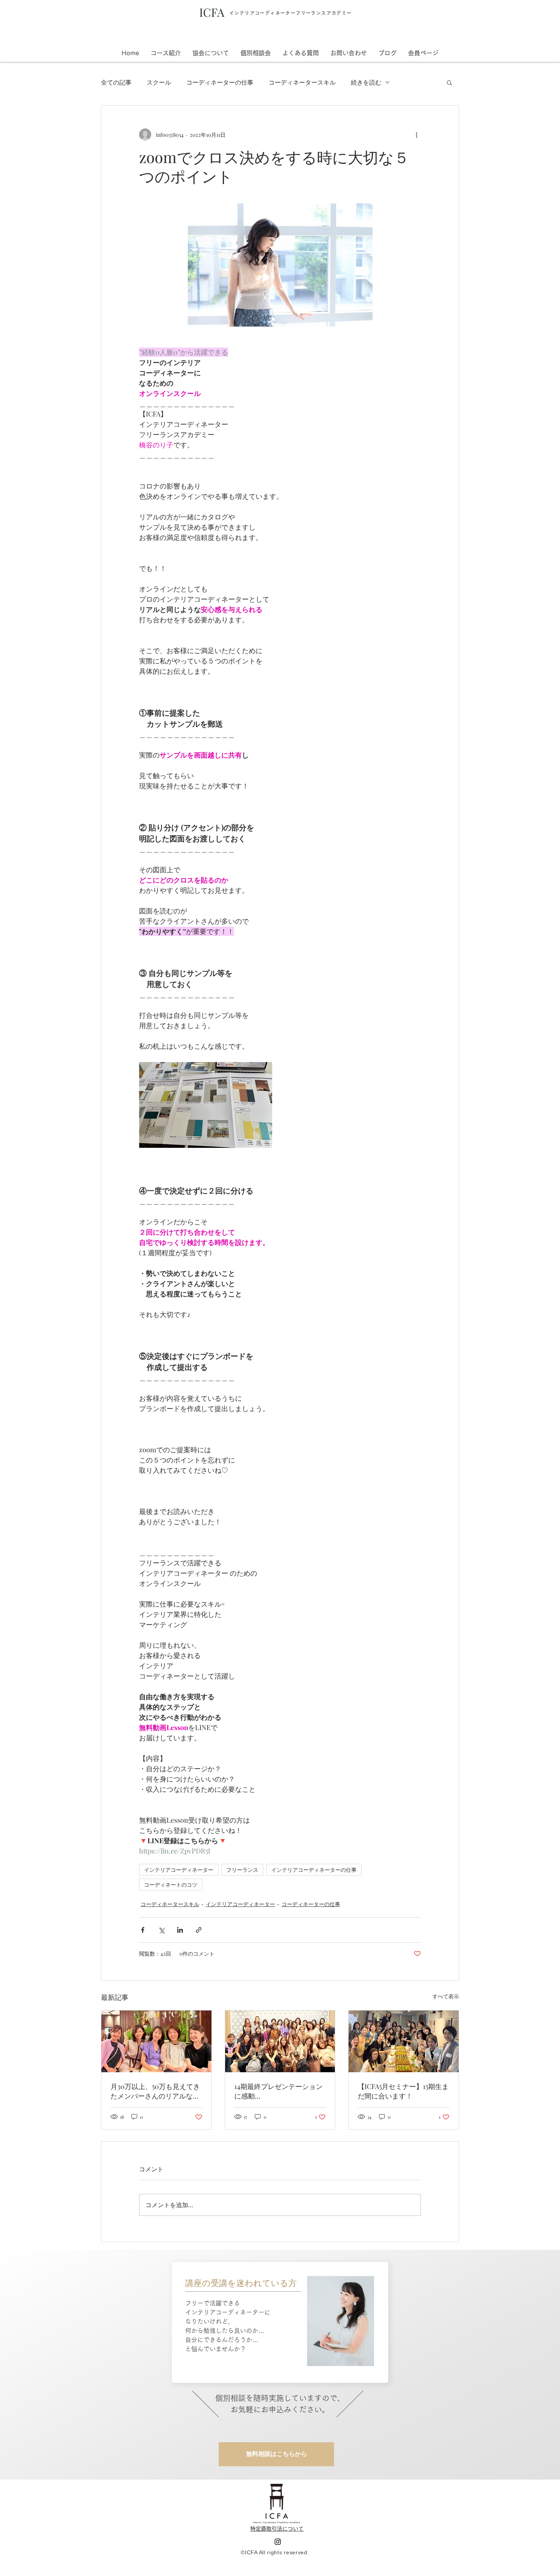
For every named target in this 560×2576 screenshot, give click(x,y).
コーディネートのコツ (171, 1885)
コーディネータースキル (302, 82)
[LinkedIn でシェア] (180, 1930)
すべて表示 (446, 1996)
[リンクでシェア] (199, 1930)
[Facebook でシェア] (143, 1930)
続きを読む (366, 82)
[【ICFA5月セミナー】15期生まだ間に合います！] (404, 2041)
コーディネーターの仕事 (220, 82)
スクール (159, 82)
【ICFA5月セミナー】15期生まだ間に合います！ (403, 2091)
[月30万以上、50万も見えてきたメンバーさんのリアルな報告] (156, 2041)
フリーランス (242, 1870)
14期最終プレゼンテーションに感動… (278, 2091)
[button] (423, 53)
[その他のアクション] (416, 135)
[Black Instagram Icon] (278, 2542)
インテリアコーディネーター (179, 1870)
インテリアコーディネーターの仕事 (314, 1870)
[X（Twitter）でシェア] (161, 1930)
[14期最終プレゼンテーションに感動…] (280, 2041)
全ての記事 (116, 82)
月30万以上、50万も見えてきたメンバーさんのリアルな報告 (155, 2091)
